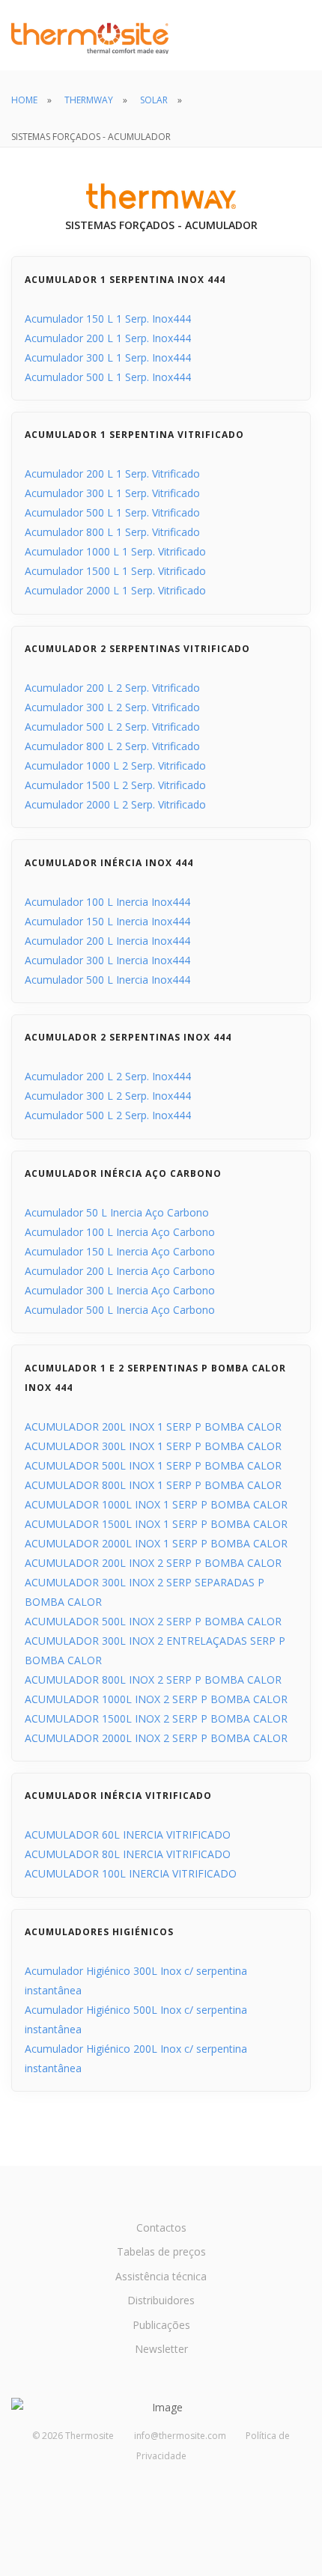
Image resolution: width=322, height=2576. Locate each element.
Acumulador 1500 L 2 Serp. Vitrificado (115, 785)
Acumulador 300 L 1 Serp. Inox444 (108, 357)
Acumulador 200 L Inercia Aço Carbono (120, 1271)
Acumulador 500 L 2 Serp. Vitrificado (112, 727)
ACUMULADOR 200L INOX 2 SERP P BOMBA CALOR (153, 1563)
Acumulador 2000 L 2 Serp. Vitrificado (115, 804)
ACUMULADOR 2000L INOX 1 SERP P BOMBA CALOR (156, 1543)
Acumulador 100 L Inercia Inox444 (107, 902)
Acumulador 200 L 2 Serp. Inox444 (108, 1076)
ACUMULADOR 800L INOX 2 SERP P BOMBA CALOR (153, 1680)
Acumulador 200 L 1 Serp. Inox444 (108, 338)
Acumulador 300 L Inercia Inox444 (107, 960)
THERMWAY (89, 100)
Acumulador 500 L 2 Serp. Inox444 (108, 1115)
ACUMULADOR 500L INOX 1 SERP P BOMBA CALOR (153, 1465)
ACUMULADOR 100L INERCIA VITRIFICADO (131, 1873)
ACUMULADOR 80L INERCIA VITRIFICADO (128, 1854)
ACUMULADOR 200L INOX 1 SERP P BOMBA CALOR (153, 1426)
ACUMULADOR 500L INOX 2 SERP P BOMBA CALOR (153, 1621)
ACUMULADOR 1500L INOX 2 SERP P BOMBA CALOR (156, 1718)
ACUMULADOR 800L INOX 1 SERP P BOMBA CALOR (153, 1485)
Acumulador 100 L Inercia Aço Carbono (120, 1232)
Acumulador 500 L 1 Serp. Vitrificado (112, 512)
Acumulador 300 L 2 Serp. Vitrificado (112, 707)
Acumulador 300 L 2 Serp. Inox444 (108, 1096)
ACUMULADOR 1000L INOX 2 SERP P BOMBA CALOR (156, 1699)
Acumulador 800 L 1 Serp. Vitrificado (112, 532)
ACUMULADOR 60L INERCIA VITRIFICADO (128, 1834)
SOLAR (154, 100)
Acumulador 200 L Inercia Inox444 (107, 941)
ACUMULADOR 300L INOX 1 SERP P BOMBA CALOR (153, 1446)
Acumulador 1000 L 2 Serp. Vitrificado (115, 765)
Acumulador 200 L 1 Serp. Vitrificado (112, 474)
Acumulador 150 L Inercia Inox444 (107, 921)
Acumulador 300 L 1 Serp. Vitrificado (112, 493)
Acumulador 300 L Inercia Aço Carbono (120, 1290)
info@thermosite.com (180, 2436)
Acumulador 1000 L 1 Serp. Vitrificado (115, 551)
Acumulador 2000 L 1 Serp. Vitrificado (115, 590)
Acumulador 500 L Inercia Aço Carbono (120, 1310)
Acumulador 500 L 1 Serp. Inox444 (108, 377)
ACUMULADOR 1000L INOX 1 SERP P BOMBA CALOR (156, 1504)
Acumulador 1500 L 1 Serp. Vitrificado (115, 571)
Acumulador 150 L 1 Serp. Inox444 (108, 319)
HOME (24, 100)
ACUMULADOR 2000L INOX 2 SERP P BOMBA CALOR (156, 1738)
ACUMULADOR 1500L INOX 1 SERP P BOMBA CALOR (156, 1524)
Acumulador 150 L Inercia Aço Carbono (120, 1251)
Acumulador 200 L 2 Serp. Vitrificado (112, 688)
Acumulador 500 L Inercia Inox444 (107, 980)
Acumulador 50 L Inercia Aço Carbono (117, 1212)
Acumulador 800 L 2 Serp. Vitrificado (112, 746)
